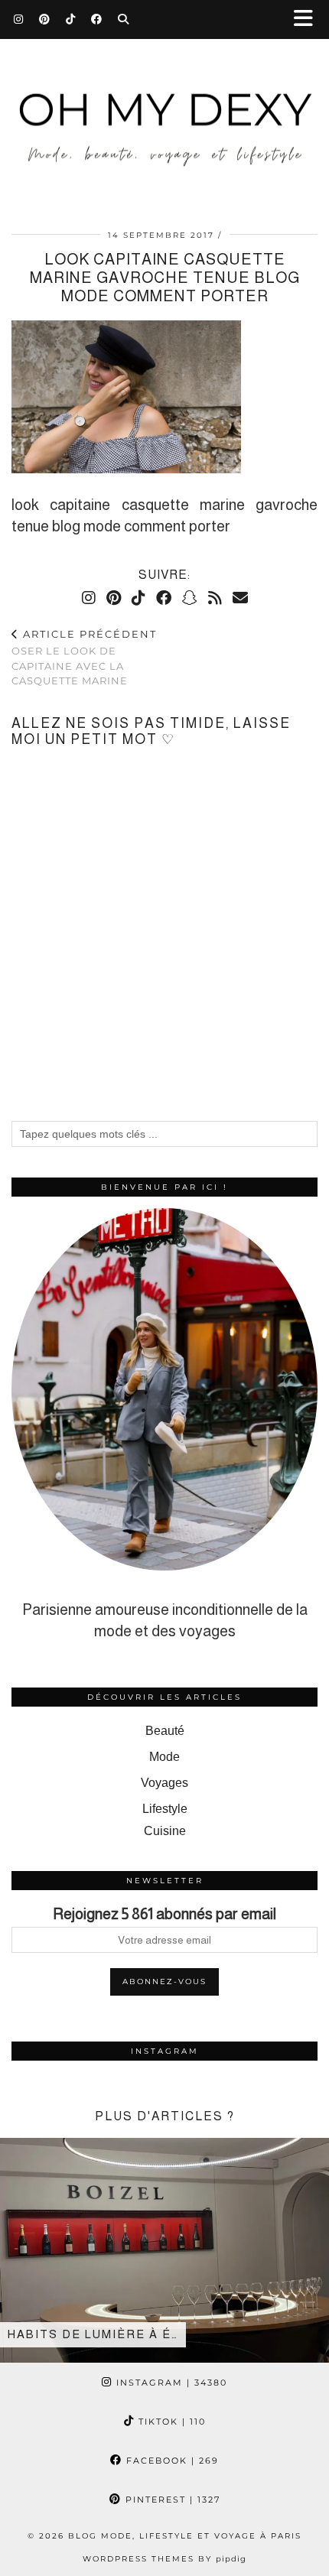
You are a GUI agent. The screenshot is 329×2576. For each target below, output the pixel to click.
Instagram (170, 2383)
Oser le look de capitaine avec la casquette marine (84, 658)
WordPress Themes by (164, 2559)
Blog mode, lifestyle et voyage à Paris (185, 2536)
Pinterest (171, 2500)
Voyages (164, 1783)
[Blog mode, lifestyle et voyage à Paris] (164, 106)
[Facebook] (97, 19)
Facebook (171, 2461)
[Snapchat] (190, 598)
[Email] (240, 598)
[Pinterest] (45, 19)
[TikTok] (71, 19)
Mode (164, 1757)
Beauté (165, 1731)
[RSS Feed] (215, 598)
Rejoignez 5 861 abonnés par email (164, 1914)
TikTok (170, 2422)
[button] (308, 19)
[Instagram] (19, 19)
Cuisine (165, 1831)
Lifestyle (165, 1809)
